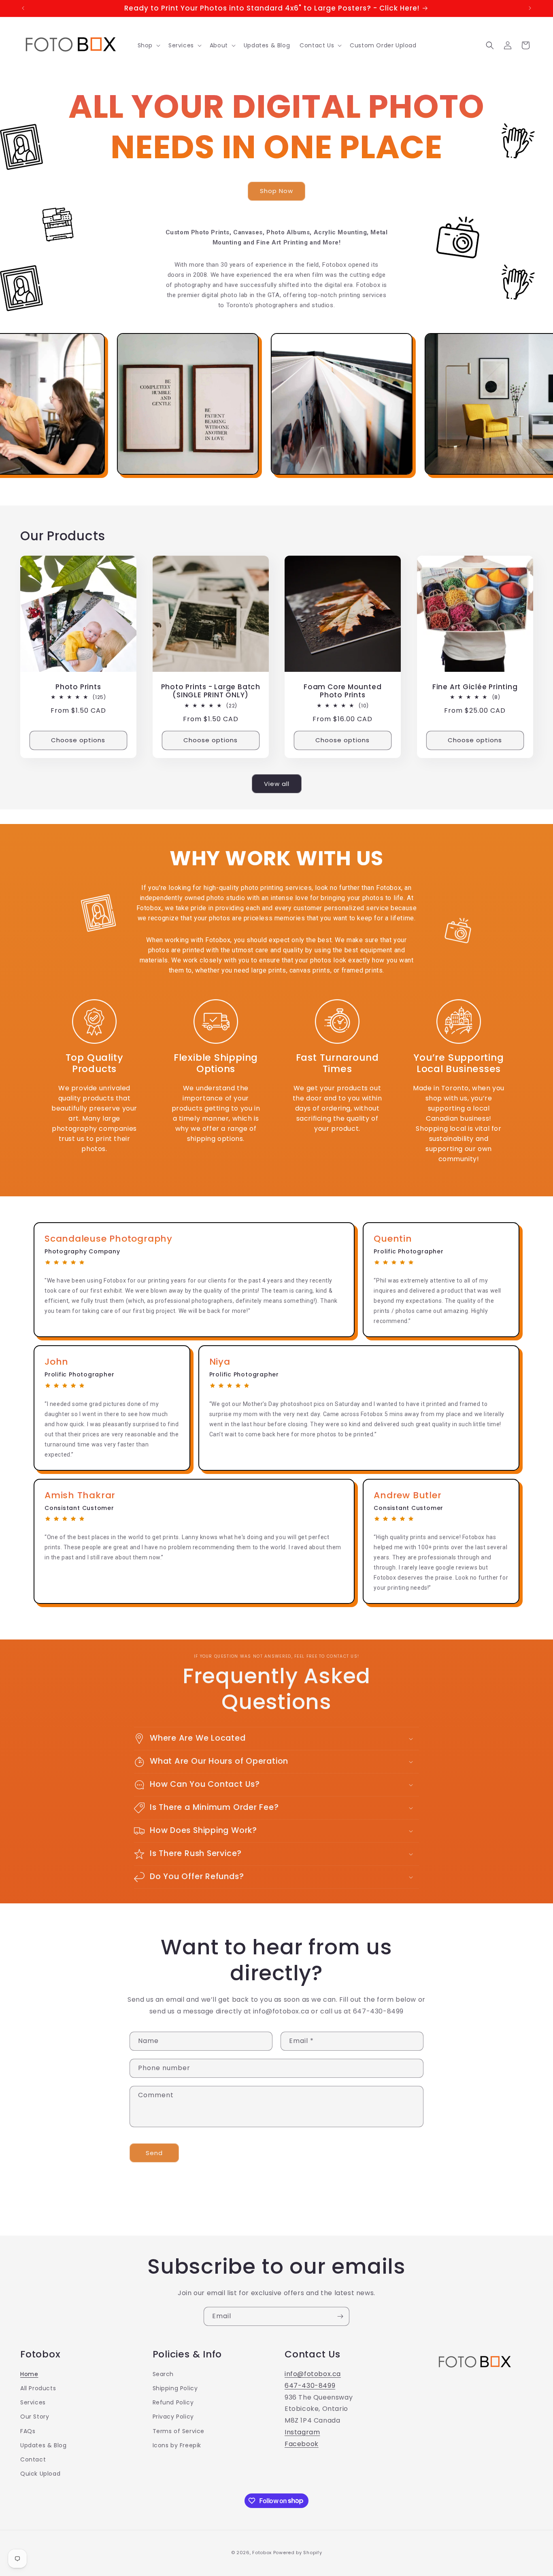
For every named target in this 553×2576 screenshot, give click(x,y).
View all (277, 784)
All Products (38, 2388)
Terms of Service (179, 2431)
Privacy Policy (173, 2417)
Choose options (78, 740)
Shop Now (276, 191)
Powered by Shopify (298, 2553)
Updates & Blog (43, 2445)
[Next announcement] (530, 8)
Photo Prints (78, 687)
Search (163, 2374)
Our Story (35, 2417)
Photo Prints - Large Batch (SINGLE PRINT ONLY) (210, 691)
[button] (148, 45)
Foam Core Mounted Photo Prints (342, 691)
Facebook (302, 2444)
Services (33, 2402)
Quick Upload (40, 2474)
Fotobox (262, 2553)
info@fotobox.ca (313, 2374)
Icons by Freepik (177, 2445)
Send (154, 2153)
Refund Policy (173, 2402)
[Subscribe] (340, 2316)
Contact (33, 2459)
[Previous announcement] (23, 8)
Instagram (302, 2432)
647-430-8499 (310, 2386)
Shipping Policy (175, 2388)
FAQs (28, 2431)
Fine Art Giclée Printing (475, 687)
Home (29, 2374)
